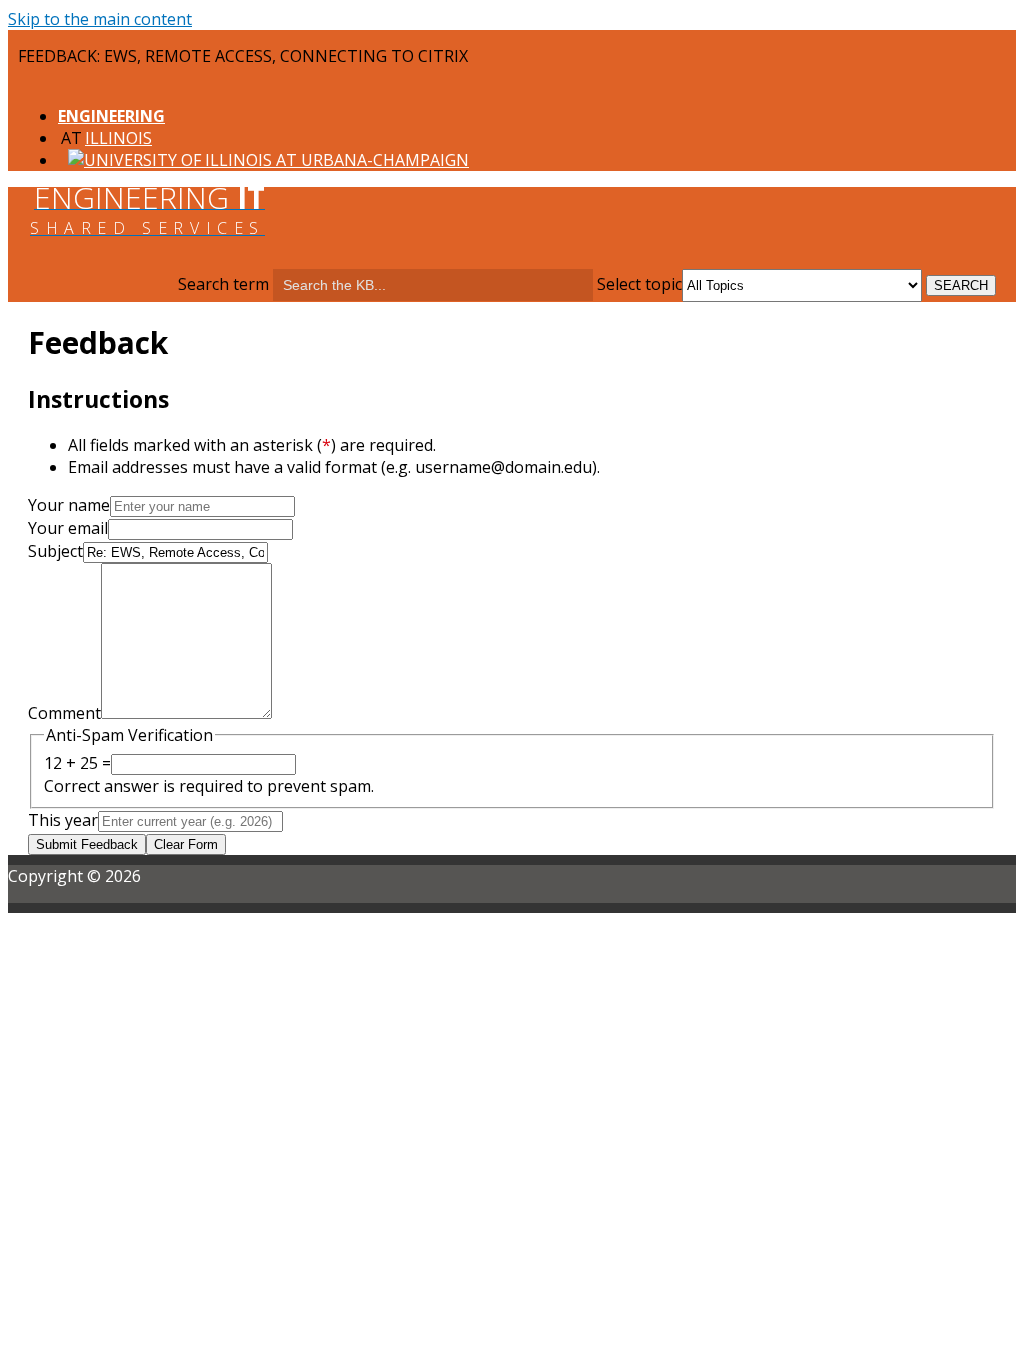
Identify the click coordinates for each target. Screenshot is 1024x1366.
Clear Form (186, 844)
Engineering (111, 116)
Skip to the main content (100, 19)
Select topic (639, 284)
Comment (64, 713)
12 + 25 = (77, 763)
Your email (68, 528)
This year (63, 820)
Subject (55, 551)
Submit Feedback (87, 844)
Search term (223, 284)
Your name (69, 505)
